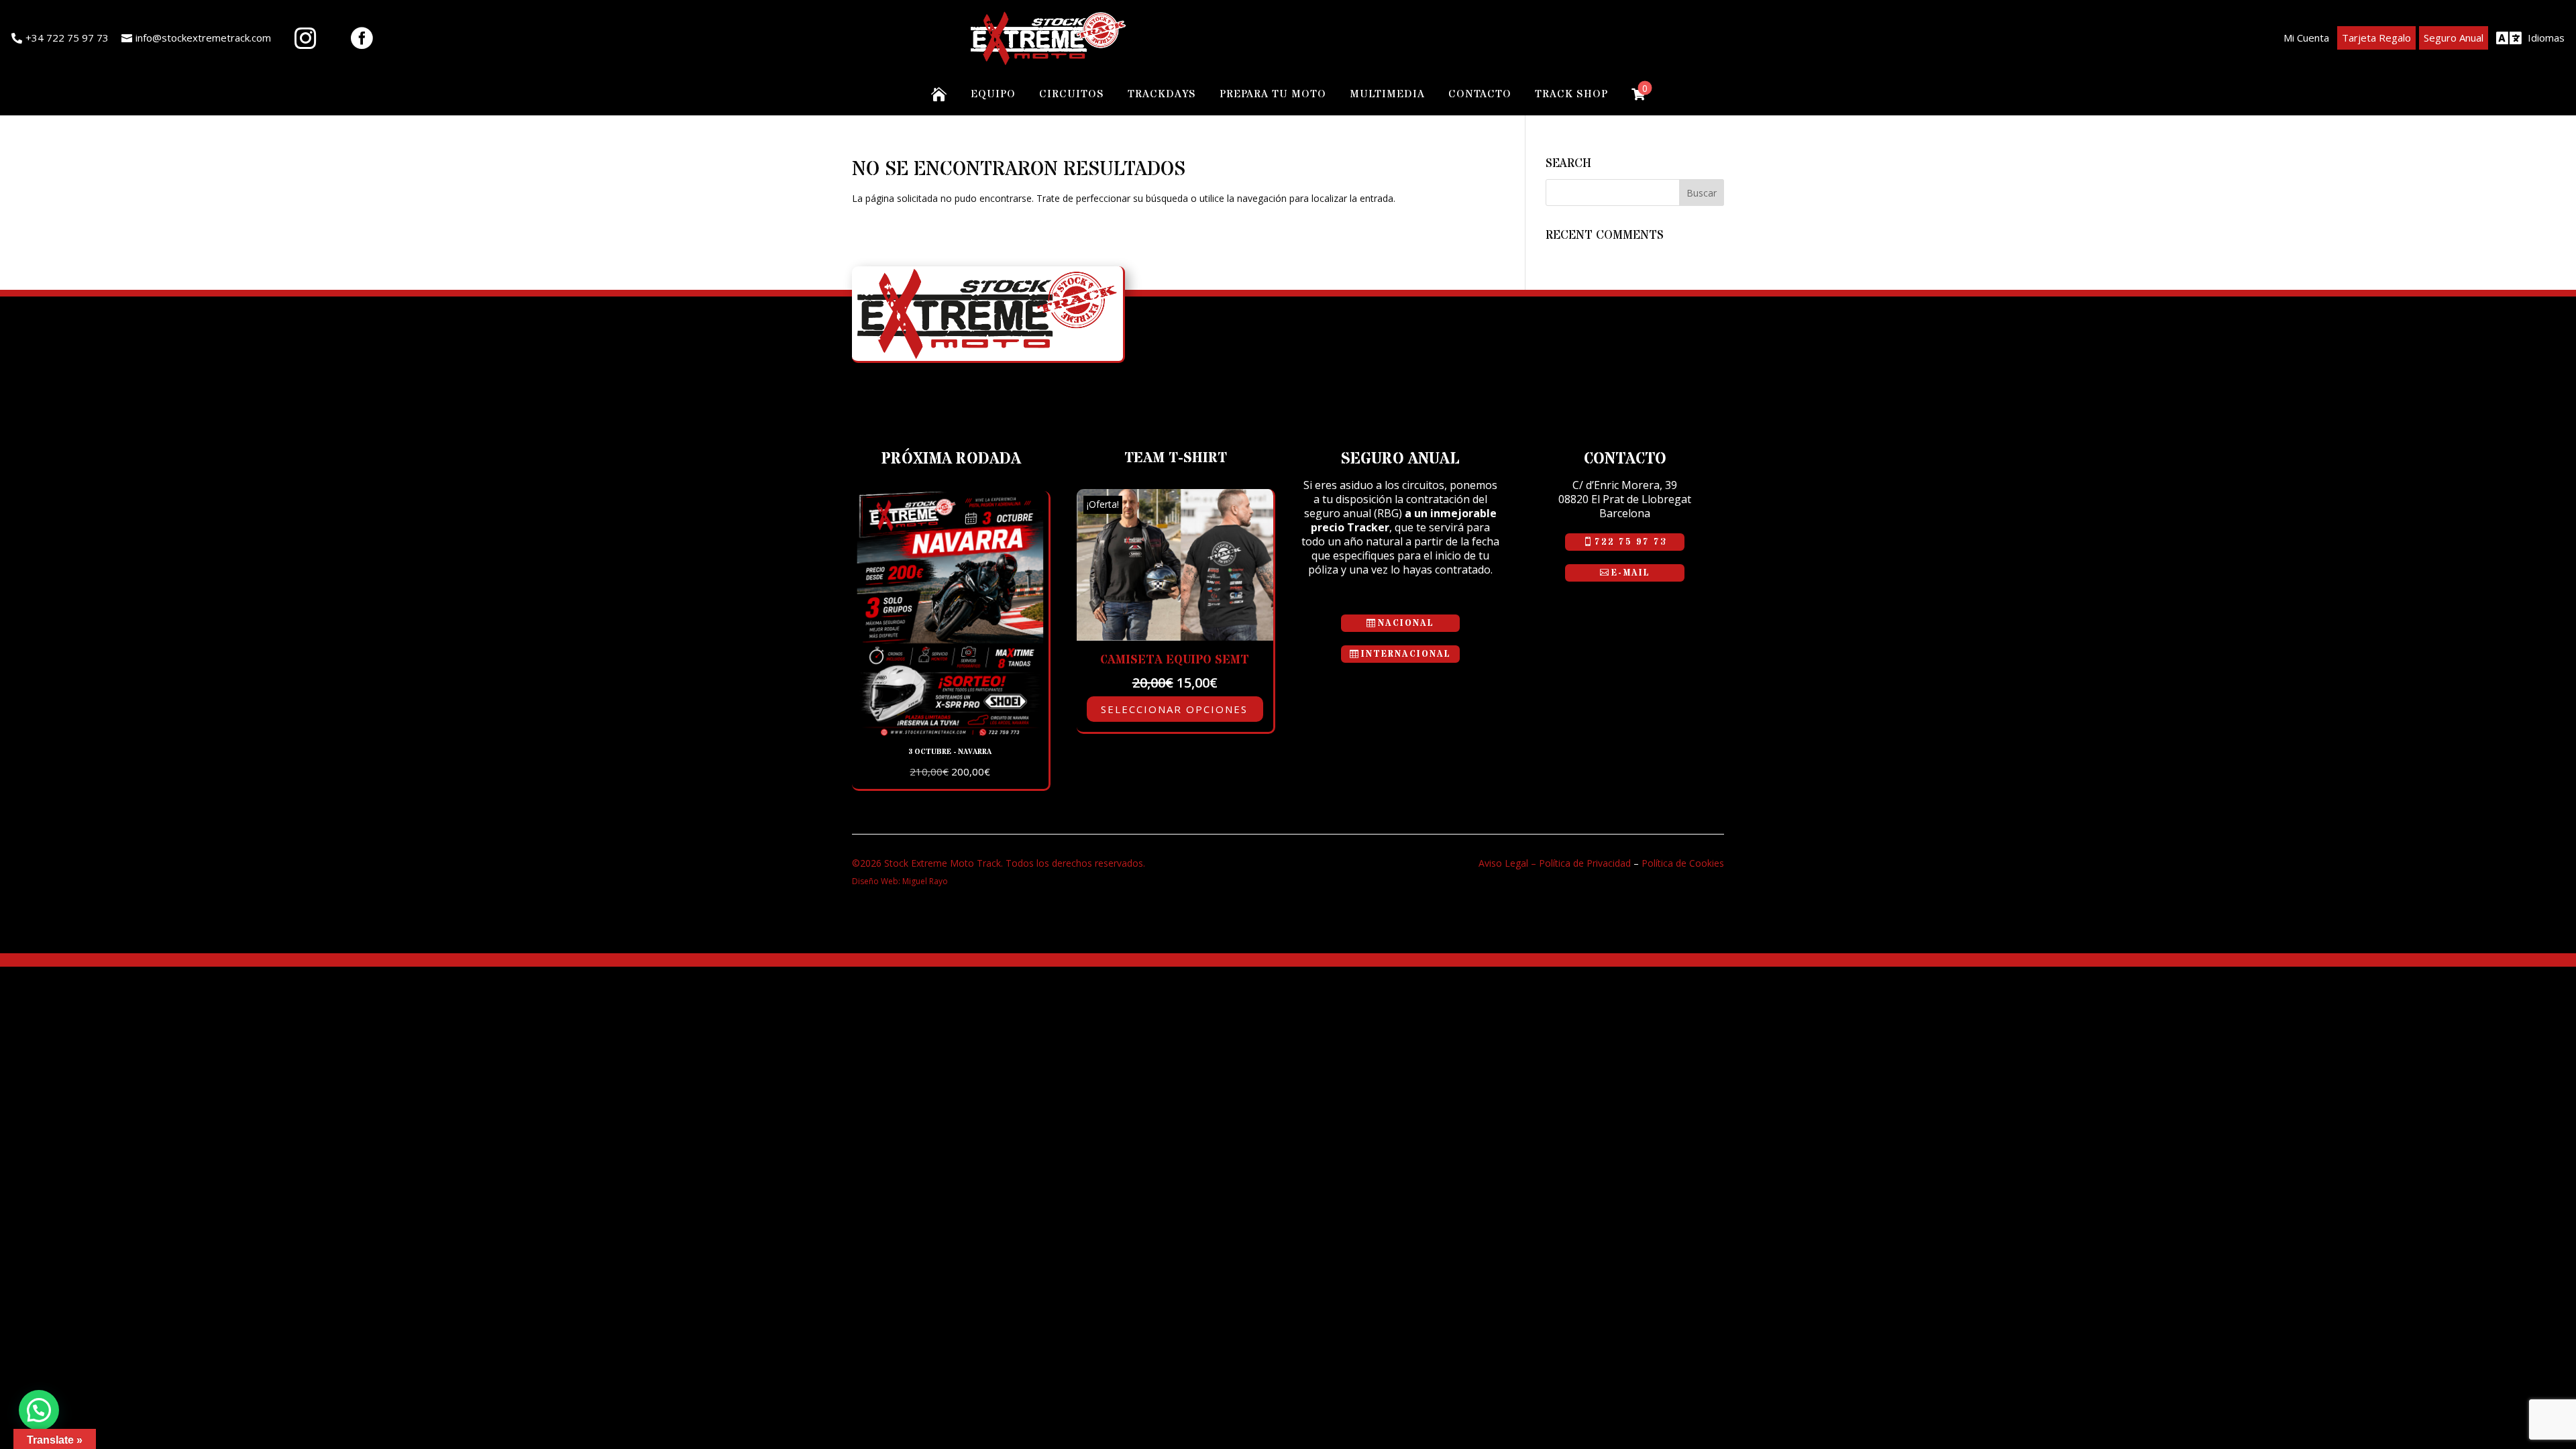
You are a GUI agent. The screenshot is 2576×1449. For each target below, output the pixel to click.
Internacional (1406, 654)
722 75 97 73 (1630, 542)
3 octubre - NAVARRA (950, 752)
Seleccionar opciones (1174, 709)
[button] (39, 1410)
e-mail (1631, 573)
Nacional (1406, 623)
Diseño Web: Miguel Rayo (900, 881)
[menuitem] (60, 38)
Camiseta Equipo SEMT (1175, 660)
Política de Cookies (1683, 863)
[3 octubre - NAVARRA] (950, 733)
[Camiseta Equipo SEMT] (1175, 637)
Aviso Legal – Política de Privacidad (1555, 863)
